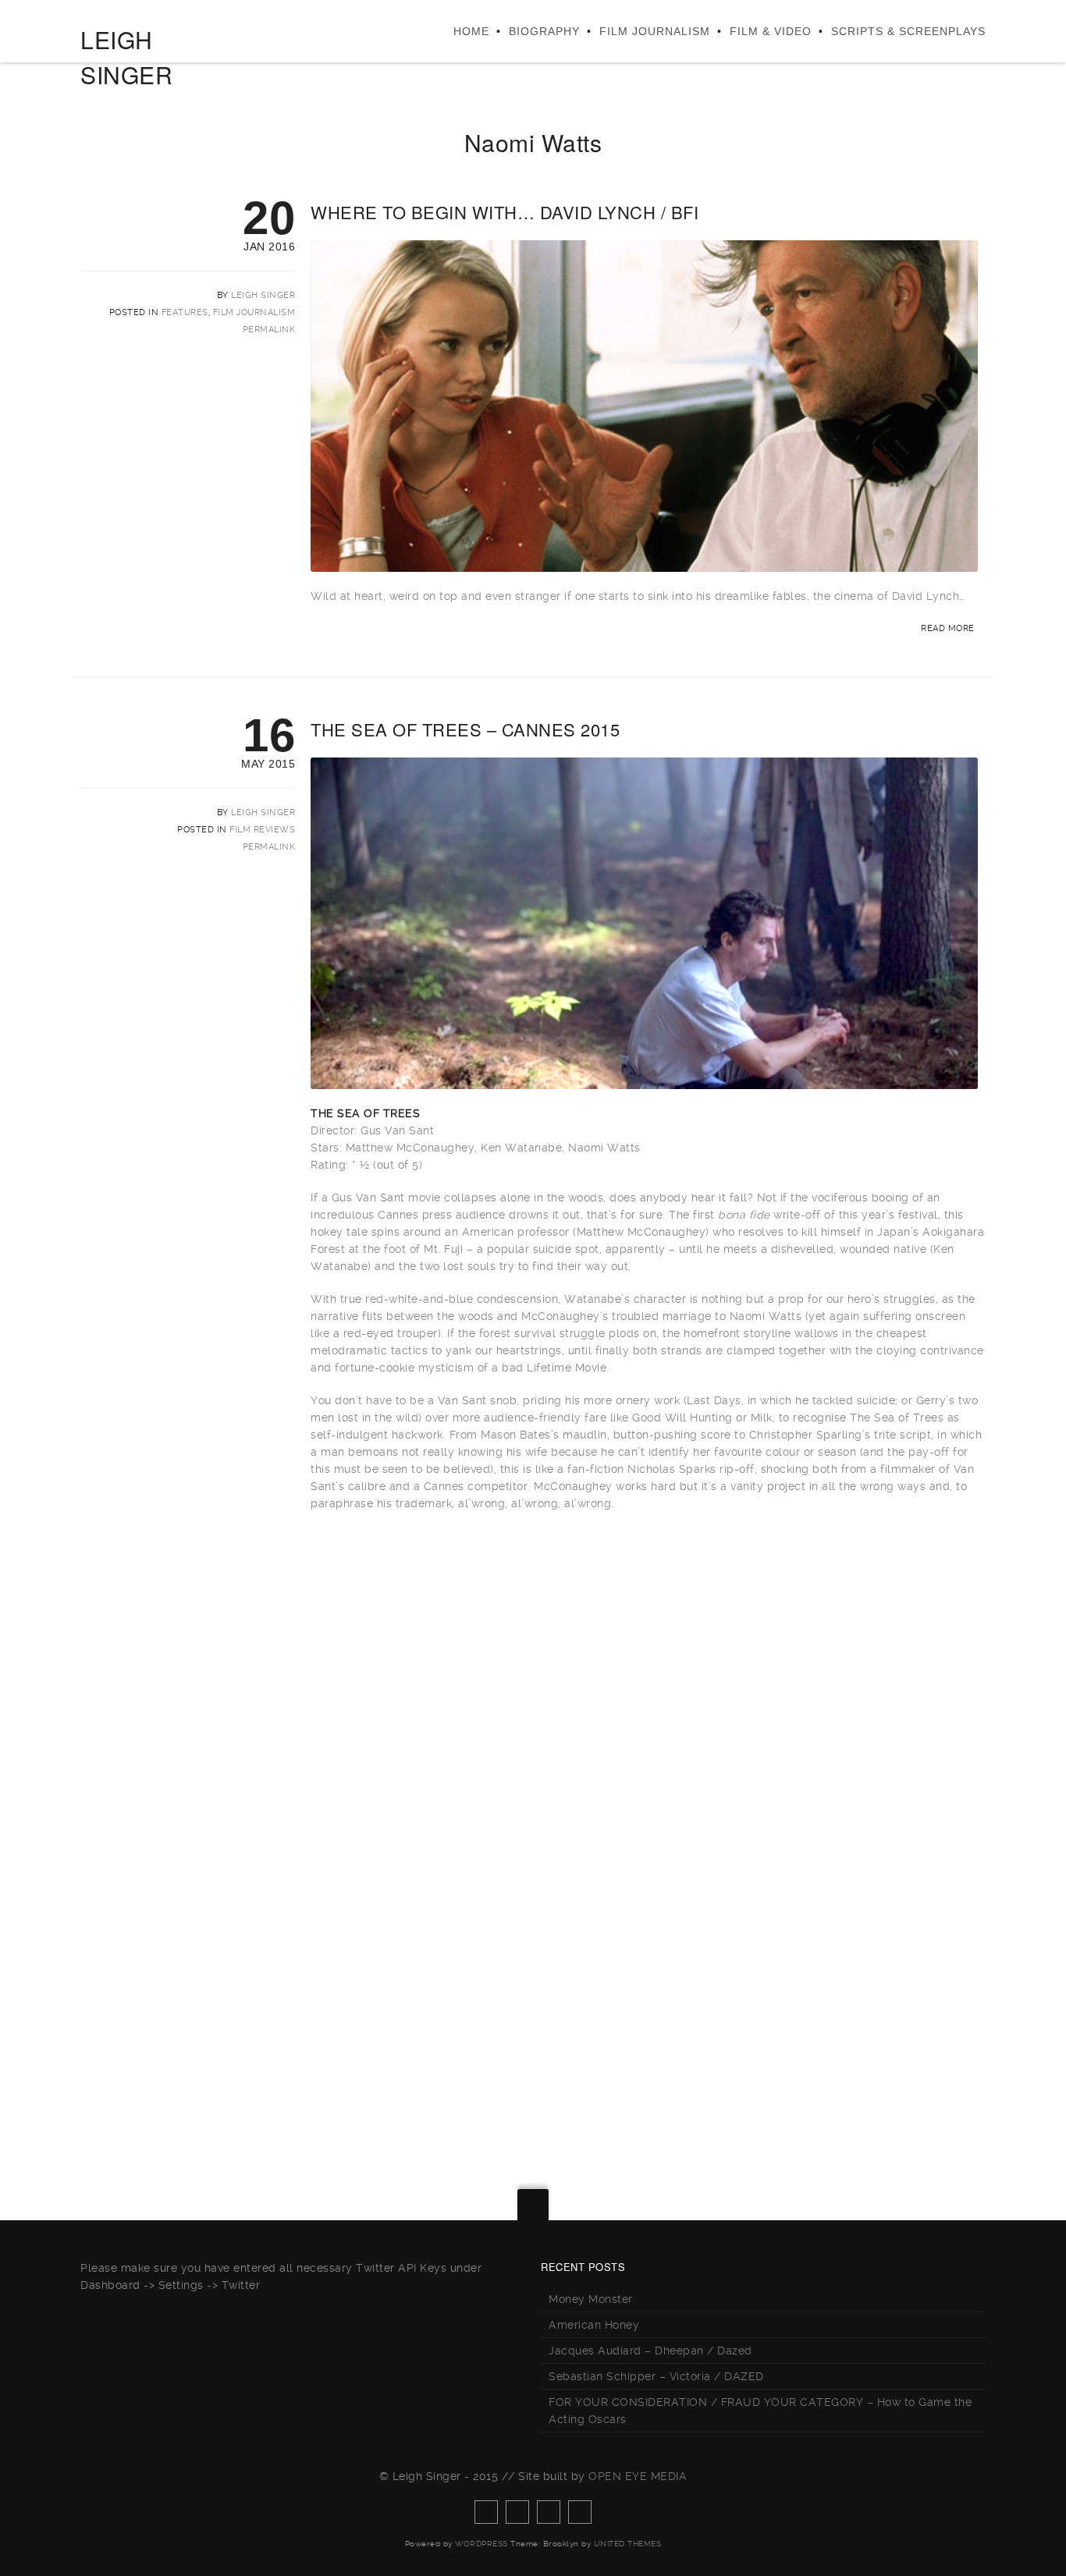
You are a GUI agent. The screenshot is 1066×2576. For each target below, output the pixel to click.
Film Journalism (655, 31)
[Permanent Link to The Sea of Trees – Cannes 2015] (644, 1080)
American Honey (594, 2325)
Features (185, 312)
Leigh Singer (263, 295)
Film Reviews (262, 830)
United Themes (628, 2544)
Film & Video (771, 31)
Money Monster (591, 2299)
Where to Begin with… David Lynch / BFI (505, 212)
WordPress (481, 2544)
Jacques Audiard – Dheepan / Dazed (650, 2351)
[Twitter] (486, 2512)
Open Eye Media (638, 2476)
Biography (544, 31)
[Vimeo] (517, 2512)
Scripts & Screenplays (908, 31)
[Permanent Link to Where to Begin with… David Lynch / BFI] (644, 563)
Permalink (269, 330)
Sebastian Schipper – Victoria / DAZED (656, 2376)
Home (471, 31)
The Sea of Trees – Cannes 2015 (465, 729)
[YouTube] (549, 2512)
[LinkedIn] (580, 2512)
